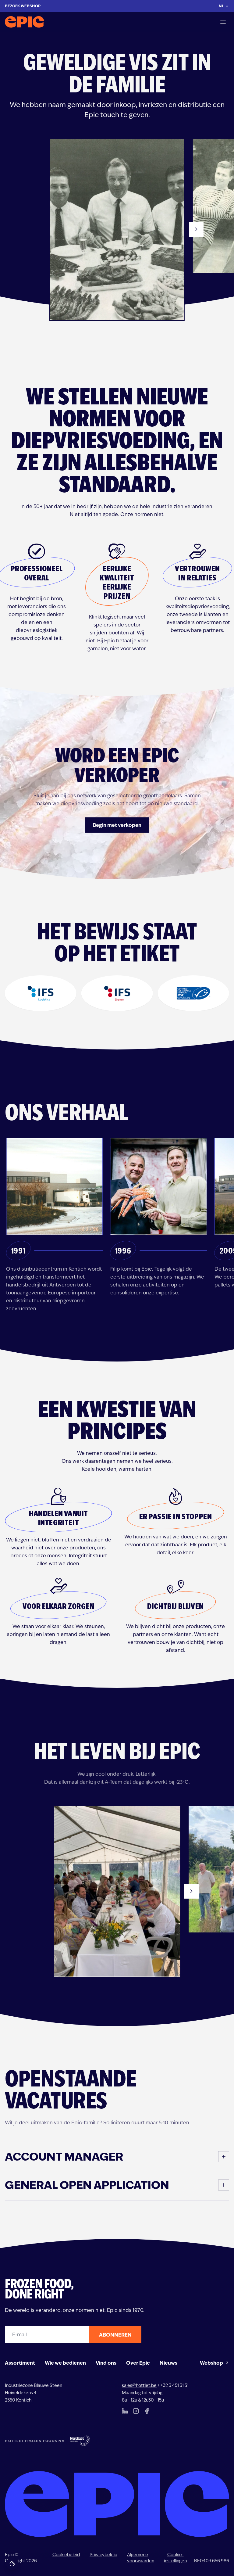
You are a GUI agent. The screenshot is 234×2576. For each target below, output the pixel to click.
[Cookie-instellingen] (12, 2564)
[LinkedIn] (125, 2411)
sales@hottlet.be (139, 2385)
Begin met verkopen (117, 825)
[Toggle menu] (223, 22)
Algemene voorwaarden (141, 2558)
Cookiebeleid (66, 2555)
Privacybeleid (103, 2555)
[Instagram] (136, 2411)
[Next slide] (196, 229)
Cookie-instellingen (175, 2558)
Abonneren (115, 2335)
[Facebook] (147, 2411)
